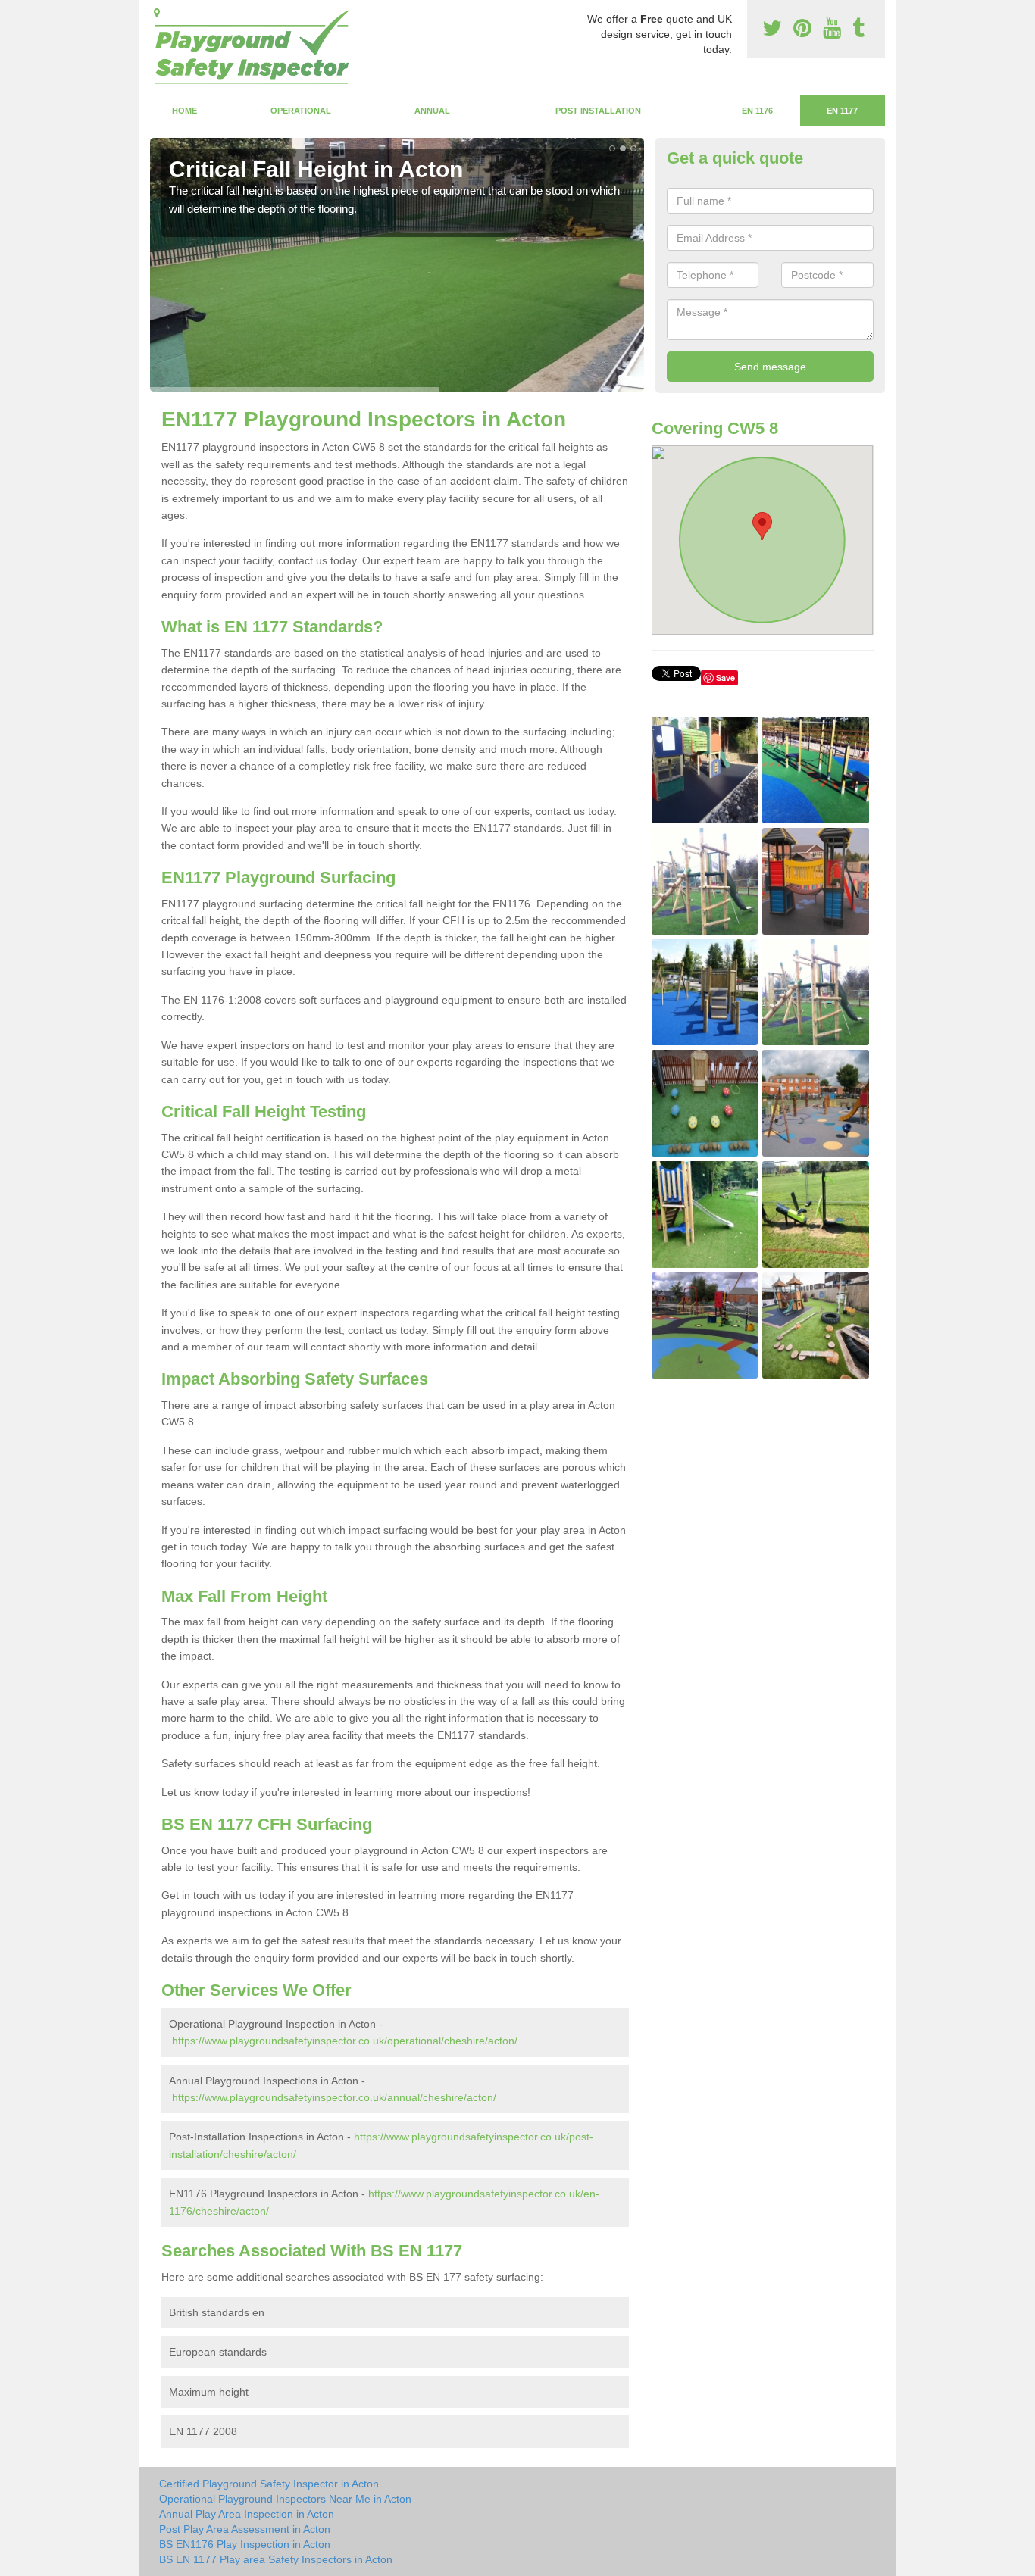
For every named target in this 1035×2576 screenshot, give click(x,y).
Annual (432, 111)
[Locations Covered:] (157, 13)
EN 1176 (757, 111)
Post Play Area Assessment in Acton (245, 2529)
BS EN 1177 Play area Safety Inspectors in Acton (276, 2559)
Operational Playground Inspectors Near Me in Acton (285, 2499)
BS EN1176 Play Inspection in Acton (245, 2544)
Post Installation (598, 111)
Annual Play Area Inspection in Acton (247, 2514)
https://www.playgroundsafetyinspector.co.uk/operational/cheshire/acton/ (345, 2041)
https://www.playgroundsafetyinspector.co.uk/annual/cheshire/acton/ (334, 2097)
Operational (301, 111)
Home (184, 111)
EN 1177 (842, 111)
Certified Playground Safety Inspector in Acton (269, 2484)
